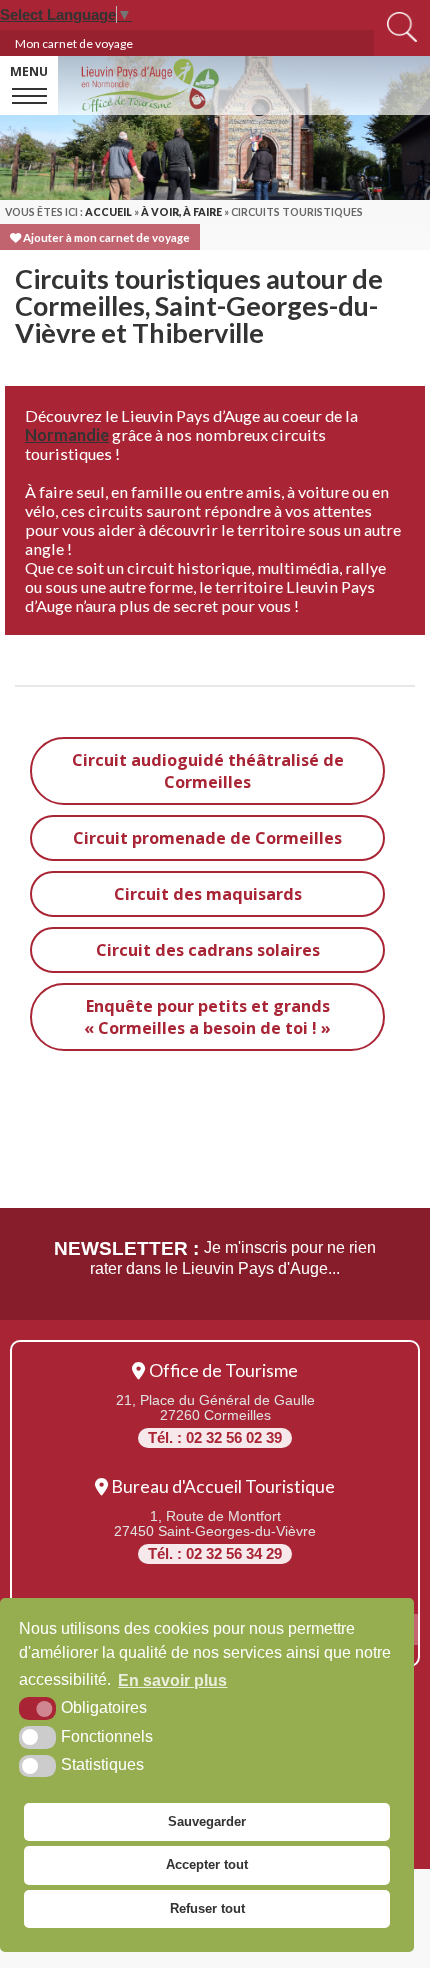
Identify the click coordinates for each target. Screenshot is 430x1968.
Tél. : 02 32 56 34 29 (215, 1554)
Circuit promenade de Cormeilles (207, 838)
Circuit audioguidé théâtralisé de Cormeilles (208, 771)
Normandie (67, 434)
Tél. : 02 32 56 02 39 (215, 1438)
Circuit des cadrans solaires (208, 950)
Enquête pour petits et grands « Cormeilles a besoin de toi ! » (207, 1017)
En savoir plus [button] (172, 1680)
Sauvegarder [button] (207, 1821)
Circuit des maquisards (208, 894)
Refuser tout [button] (207, 1908)
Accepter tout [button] (207, 1864)
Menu (29, 71)
